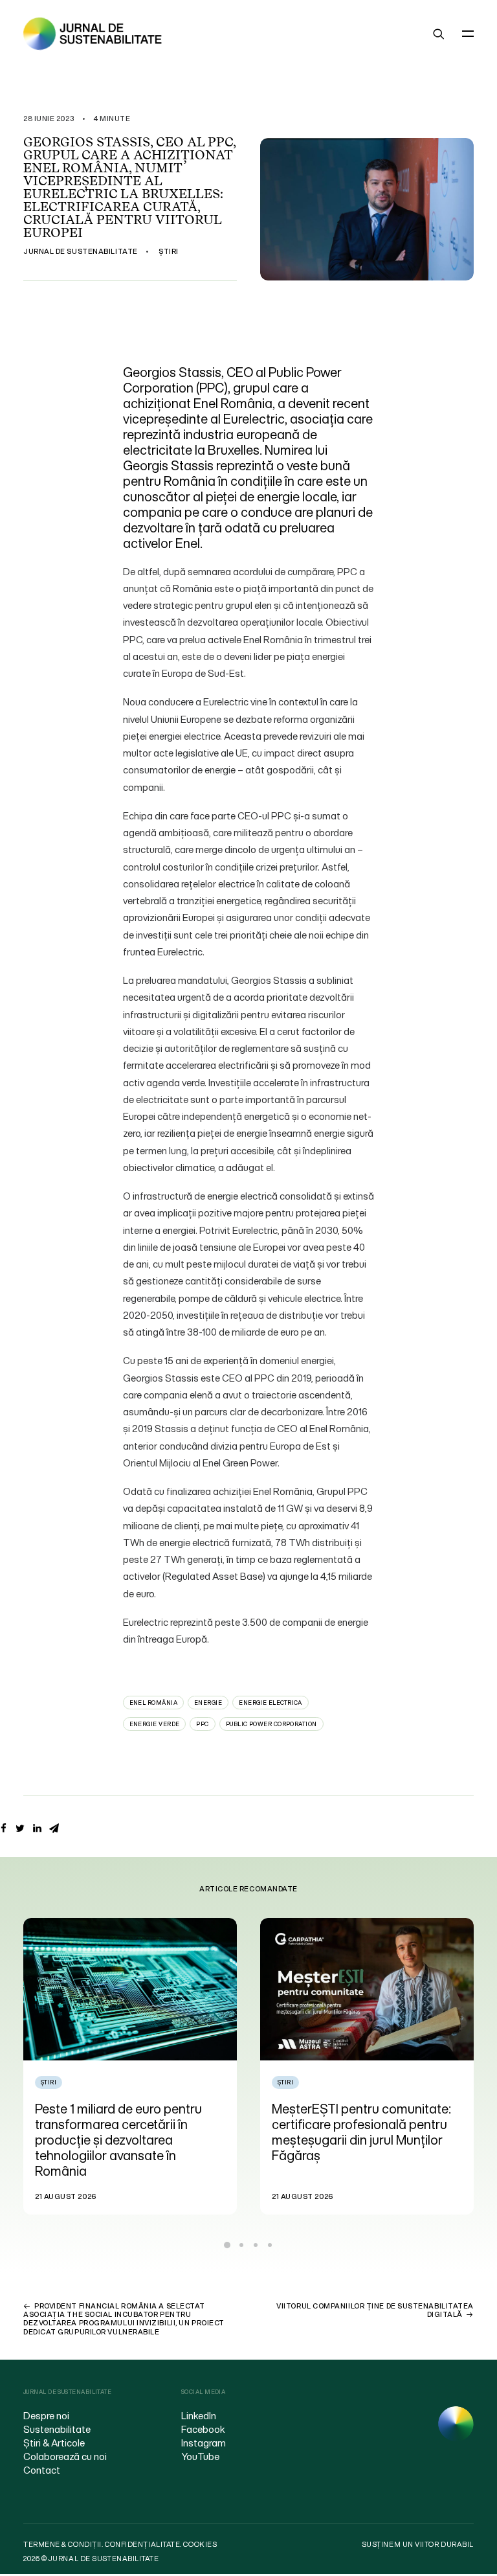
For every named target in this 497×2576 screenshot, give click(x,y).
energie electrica (271, 1703)
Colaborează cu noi (65, 2456)
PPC (202, 1724)
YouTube (200, 2456)
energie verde (155, 1724)
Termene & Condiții (62, 2544)
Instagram (204, 2443)
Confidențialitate (142, 2544)
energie (208, 1703)
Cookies (200, 2544)
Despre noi (46, 2415)
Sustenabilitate (57, 2429)
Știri (169, 251)
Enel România (153, 1703)
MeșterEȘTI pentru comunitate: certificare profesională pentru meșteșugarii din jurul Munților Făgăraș (125, 2132)
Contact (42, 2470)
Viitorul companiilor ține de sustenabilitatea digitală (375, 2310)
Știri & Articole (54, 2443)
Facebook (203, 2429)
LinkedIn (199, 2415)
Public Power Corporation (271, 1724)
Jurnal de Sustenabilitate (81, 251)
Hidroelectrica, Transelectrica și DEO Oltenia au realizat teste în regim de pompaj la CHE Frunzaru (363, 2132)
